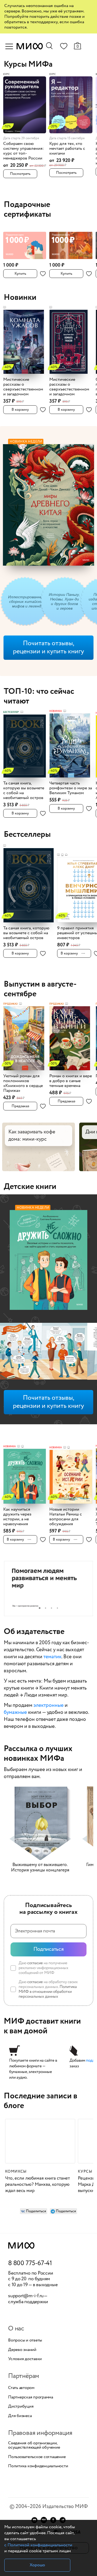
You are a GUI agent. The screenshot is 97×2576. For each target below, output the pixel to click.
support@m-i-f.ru (26, 2296)
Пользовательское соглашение (37, 2457)
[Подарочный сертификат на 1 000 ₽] (25, 243)
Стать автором (21, 2388)
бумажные (15, 1712)
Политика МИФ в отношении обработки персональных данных (48, 1992)
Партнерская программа (31, 2397)
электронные (48, 1705)
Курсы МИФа (28, 64)
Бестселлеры (27, 835)
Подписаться (49, 1949)
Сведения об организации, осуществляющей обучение (34, 2445)
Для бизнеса (20, 2416)
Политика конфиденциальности (38, 2466)
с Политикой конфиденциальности (38, 2545)
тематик (52, 1657)
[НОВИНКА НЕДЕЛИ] (48, 1261)
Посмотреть (20, 174)
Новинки (20, 298)
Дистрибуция (21, 2407)
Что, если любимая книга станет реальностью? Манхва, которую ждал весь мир (37, 2185)
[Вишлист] (64, 47)
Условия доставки (25, 2359)
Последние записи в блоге (41, 2101)
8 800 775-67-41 (30, 2264)
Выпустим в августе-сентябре (40, 989)
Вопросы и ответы (25, 2340)
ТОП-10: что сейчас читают (39, 696)
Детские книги (30, 1187)
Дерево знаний (22, 2350)
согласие (35, 1963)
